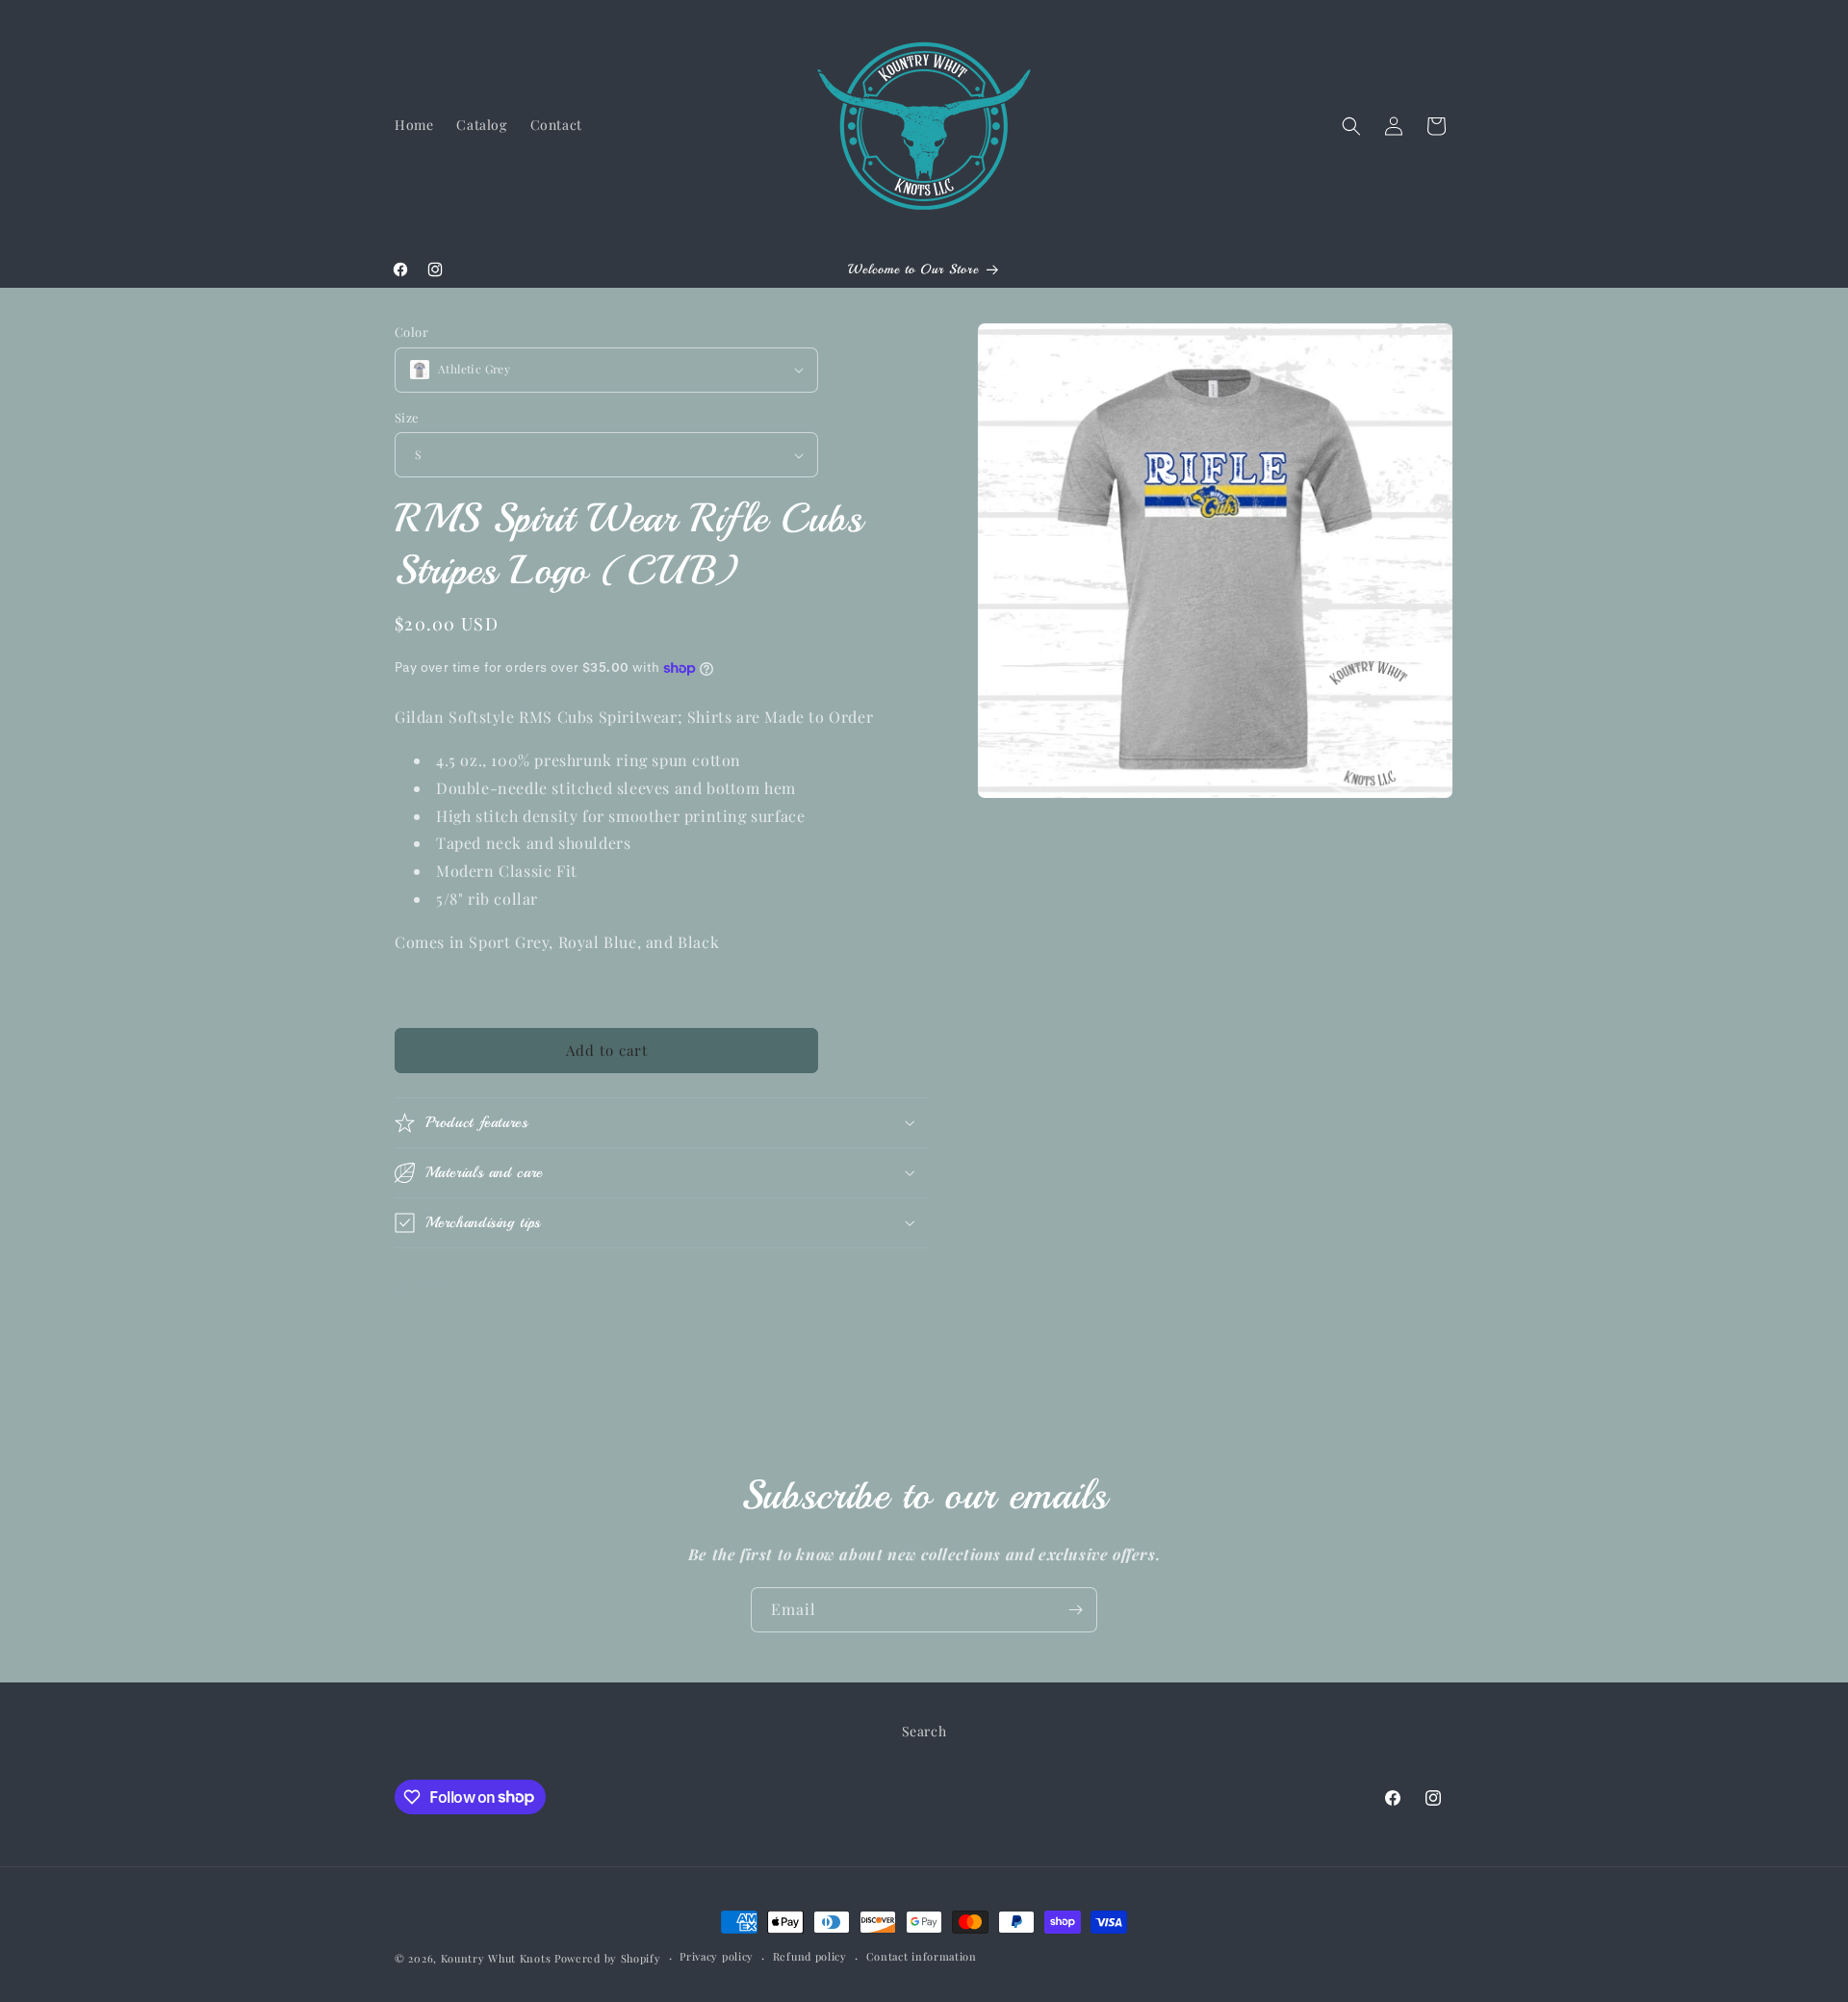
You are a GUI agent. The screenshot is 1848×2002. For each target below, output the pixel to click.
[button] (1351, 126)
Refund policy (810, 1956)
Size (407, 417)
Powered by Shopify (608, 1958)
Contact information (922, 1956)
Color (411, 332)
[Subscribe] (1075, 1610)
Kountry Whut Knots (496, 1958)
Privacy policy (717, 1956)
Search (924, 1731)
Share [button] (433, 1283)
